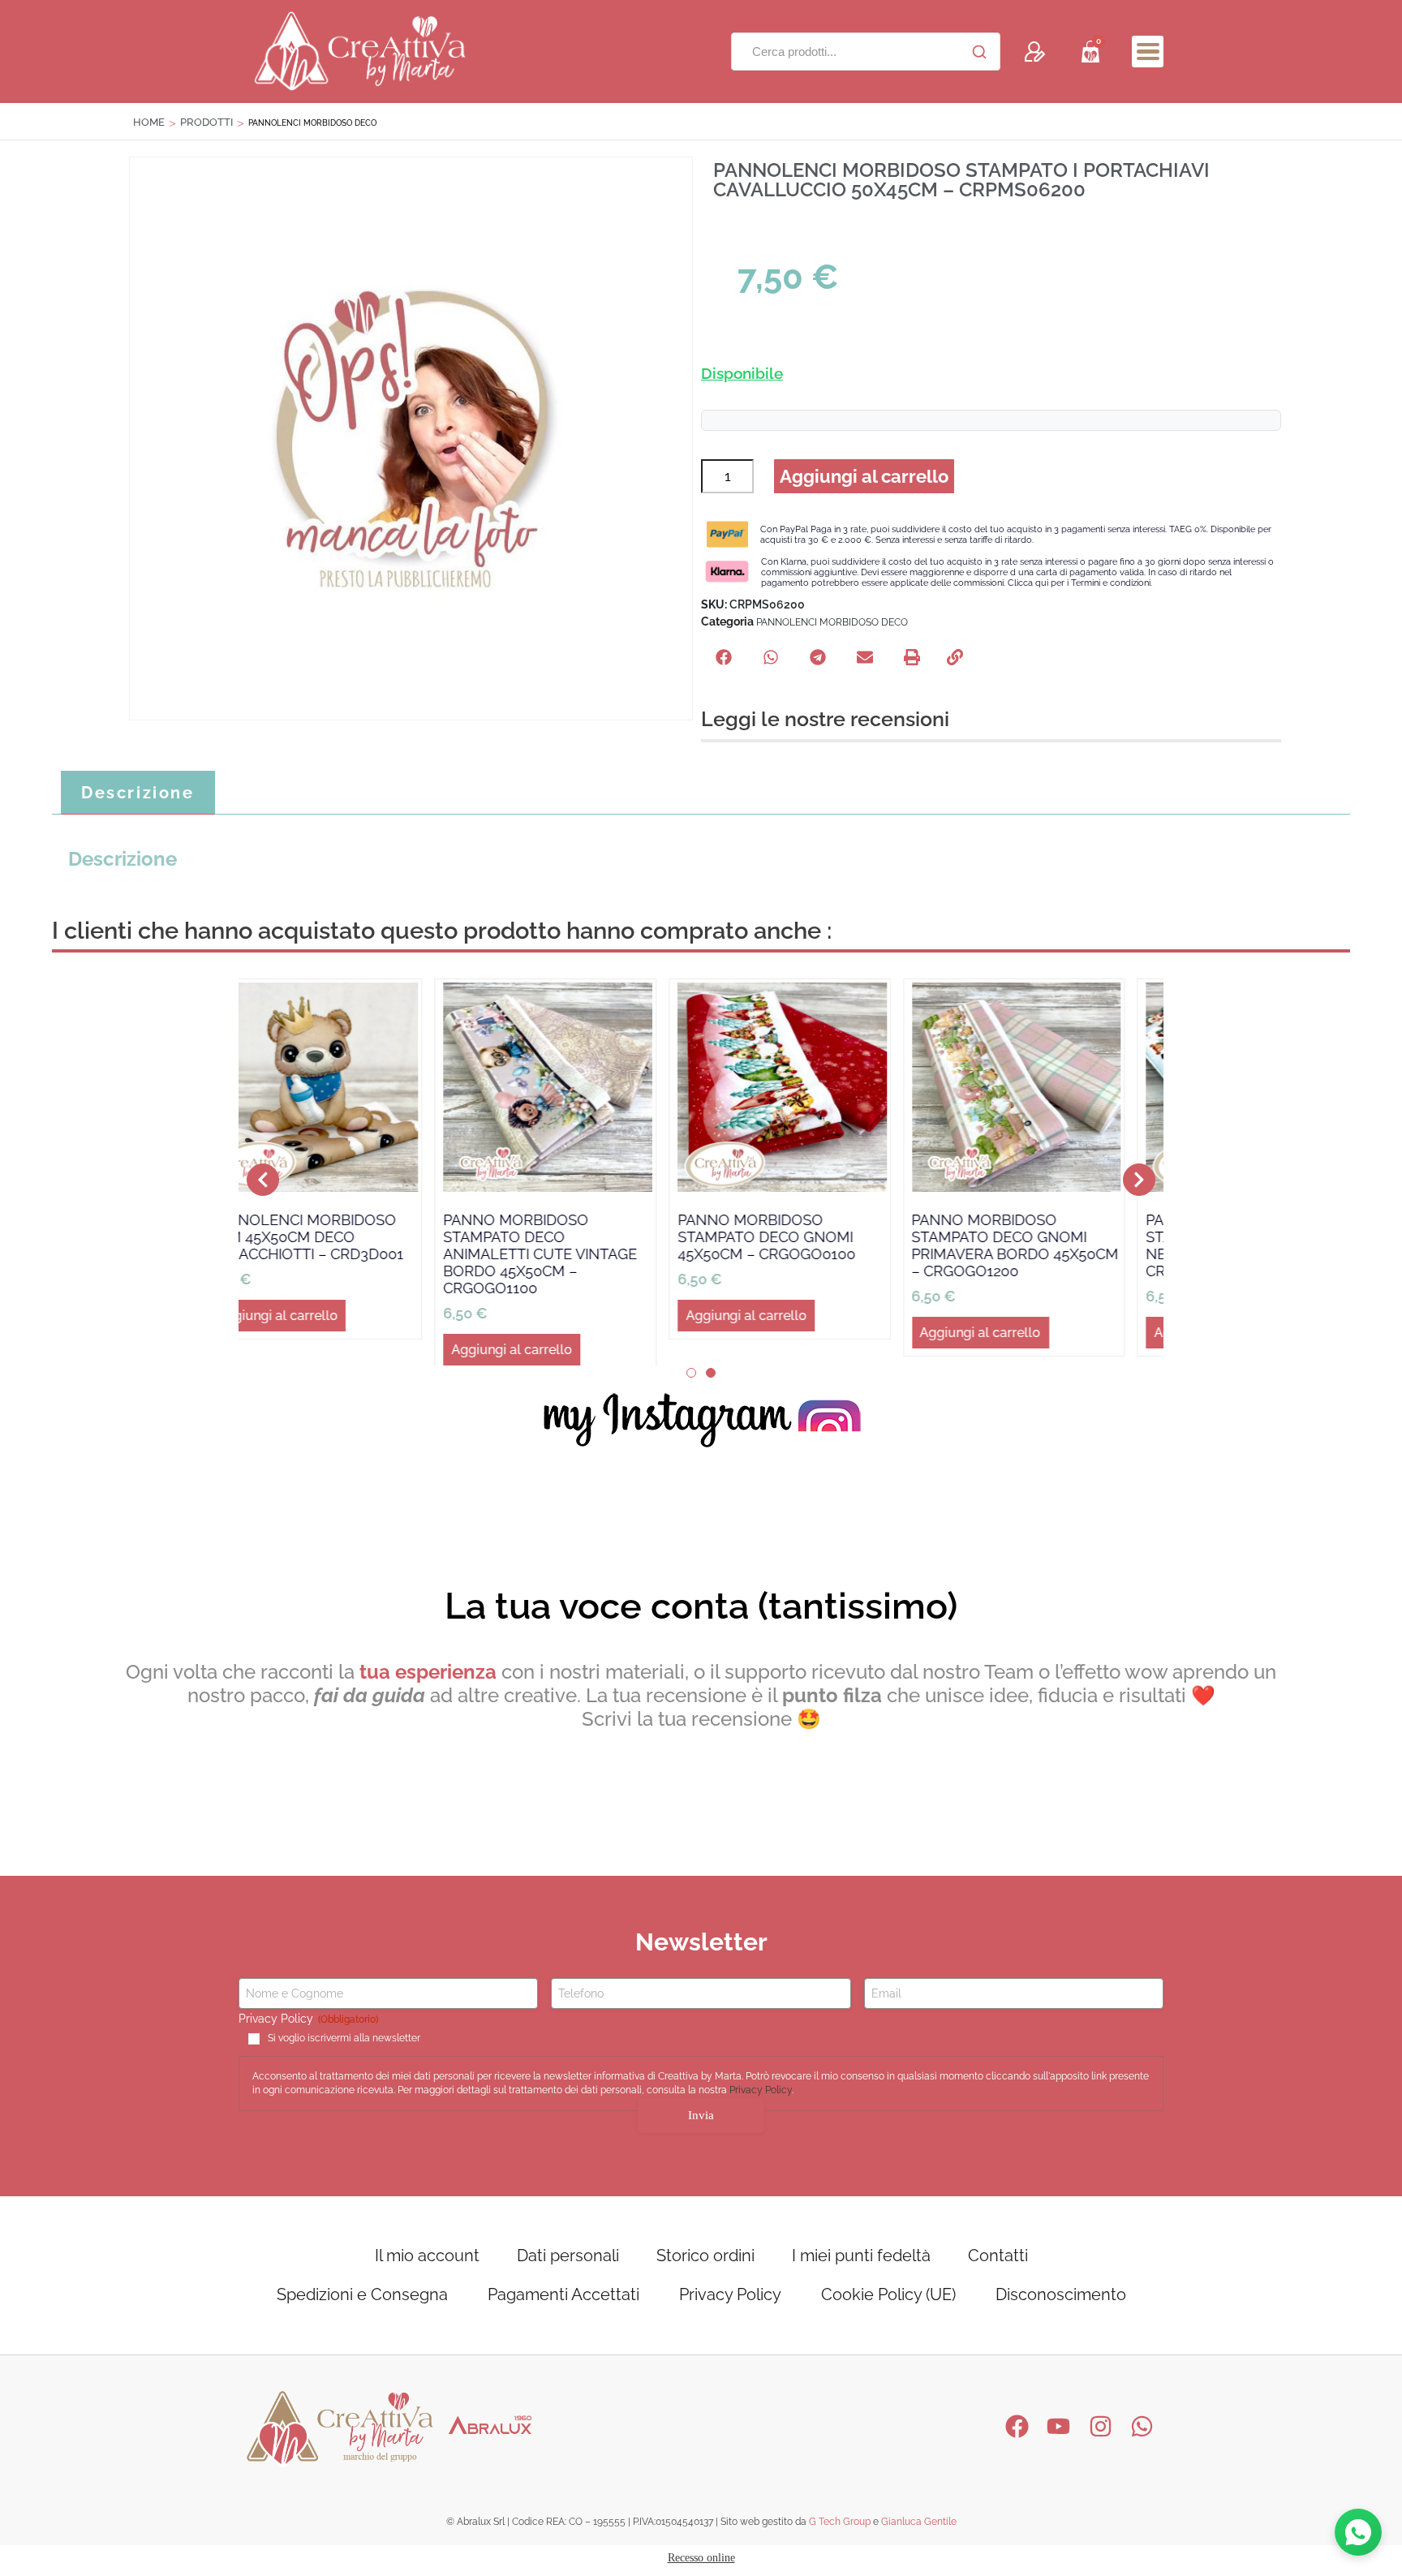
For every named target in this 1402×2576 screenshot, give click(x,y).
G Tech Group (840, 2529)
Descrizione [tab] (138, 793)
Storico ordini (705, 2263)
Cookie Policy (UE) (888, 2302)
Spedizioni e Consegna (362, 2302)
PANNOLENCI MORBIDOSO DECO (832, 622)
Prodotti (206, 122)
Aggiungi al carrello (864, 476)
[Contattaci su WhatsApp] (1358, 2532)
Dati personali (568, 2263)
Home (149, 122)
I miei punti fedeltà (861, 2263)
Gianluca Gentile (919, 2529)
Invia (701, 2122)
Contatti (998, 2263)
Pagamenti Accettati (563, 2302)
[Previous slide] (263, 1183)
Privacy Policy (761, 2097)
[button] (1148, 52)
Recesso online (701, 2565)
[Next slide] (1139, 1183)
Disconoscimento (1061, 2302)
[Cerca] (979, 52)
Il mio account (427, 2263)
